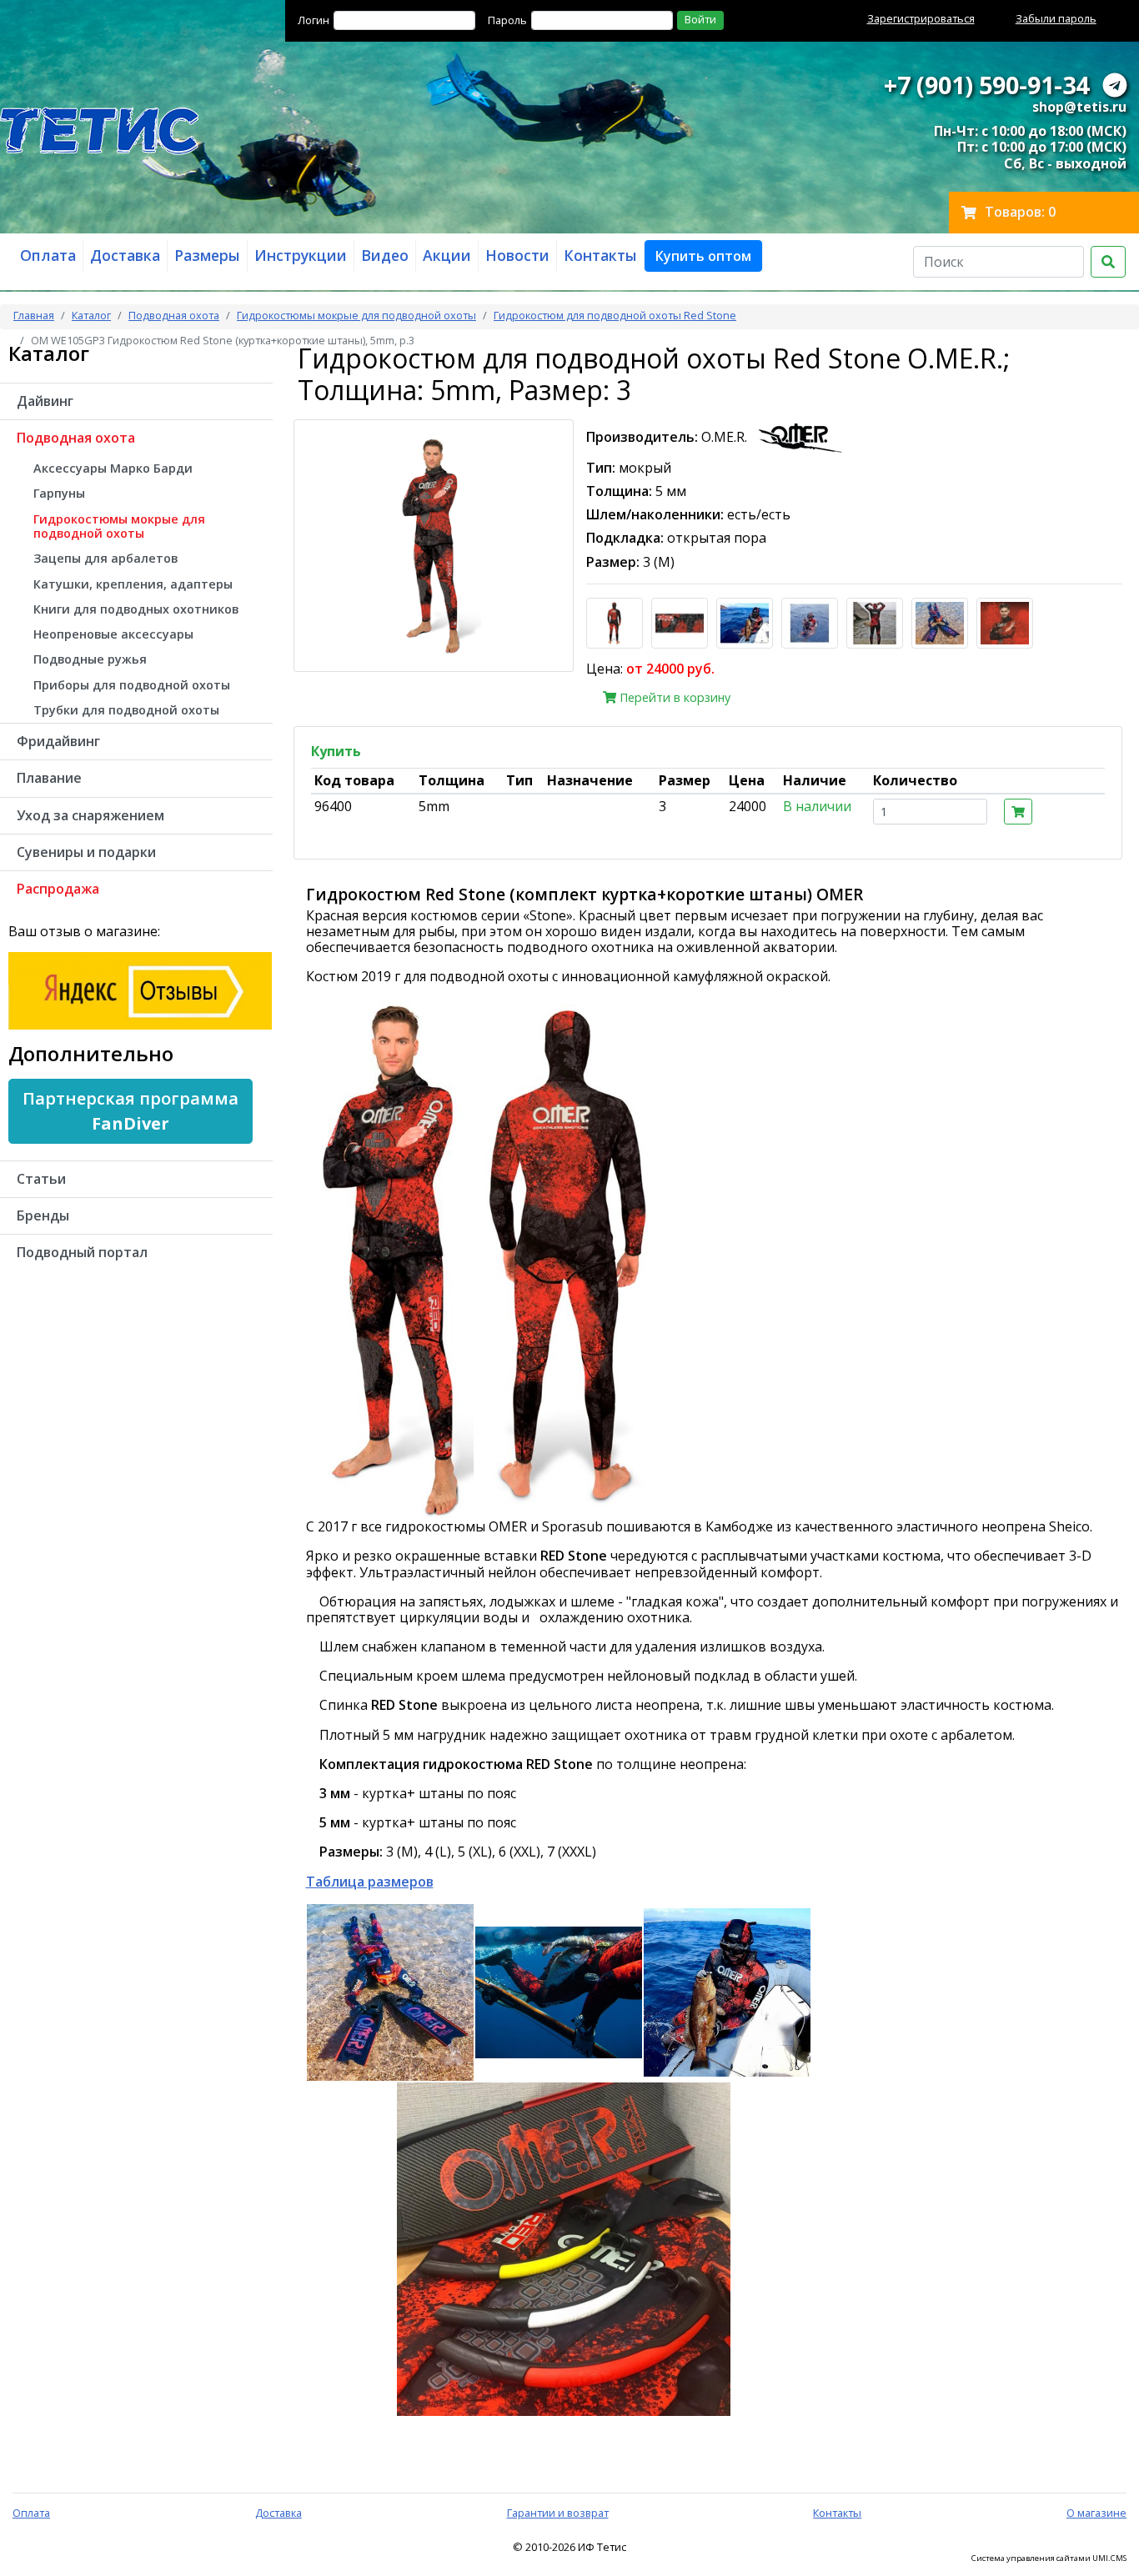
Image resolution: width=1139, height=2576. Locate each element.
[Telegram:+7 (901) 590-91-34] (1115, 85)
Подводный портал (82, 1252)
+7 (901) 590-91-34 (986, 85)
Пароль (507, 20)
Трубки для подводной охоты (126, 710)
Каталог (91, 315)
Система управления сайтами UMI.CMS (1049, 2558)
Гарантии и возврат (558, 2513)
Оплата (31, 2513)
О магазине (1096, 2513)
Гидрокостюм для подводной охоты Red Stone (615, 315)
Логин (314, 20)
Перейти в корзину (673, 697)
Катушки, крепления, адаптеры (133, 584)
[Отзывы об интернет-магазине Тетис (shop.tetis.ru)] (140, 990)
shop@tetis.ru (1079, 107)
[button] (703, 256)
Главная (34, 315)
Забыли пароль (1056, 18)
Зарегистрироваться (921, 18)
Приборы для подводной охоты (132, 685)
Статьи (41, 1179)
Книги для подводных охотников (136, 609)
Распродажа (58, 889)
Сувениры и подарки (86, 852)
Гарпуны (59, 493)
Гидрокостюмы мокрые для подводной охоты (356, 315)
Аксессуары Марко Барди (113, 468)
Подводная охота (174, 315)
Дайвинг (45, 401)
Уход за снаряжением (90, 815)
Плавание (49, 778)
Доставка (278, 2513)
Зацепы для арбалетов (105, 558)
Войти (700, 19)
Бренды (43, 1215)
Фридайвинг (58, 741)
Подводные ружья (90, 659)
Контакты (837, 2513)
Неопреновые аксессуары (113, 634)
